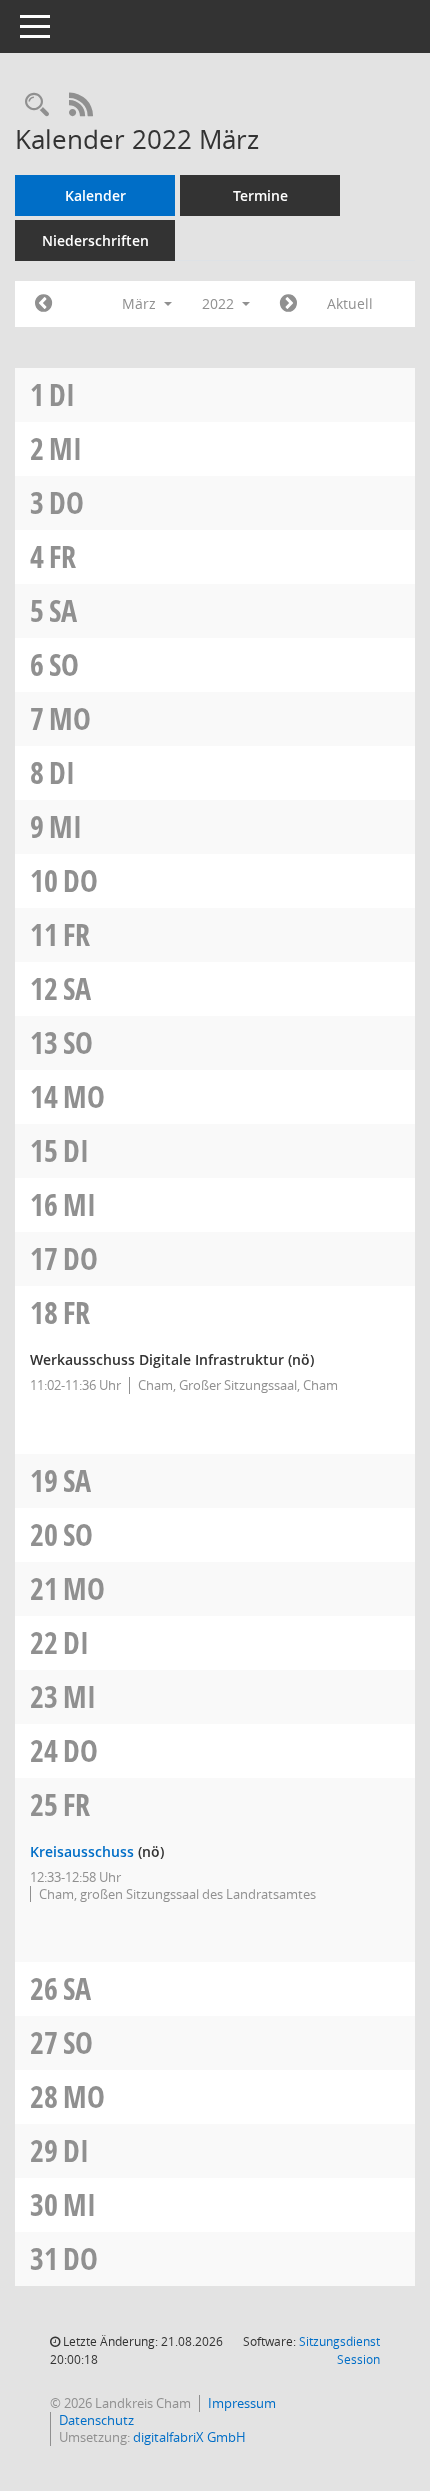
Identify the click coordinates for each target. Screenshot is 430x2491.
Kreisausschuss (82, 1851)
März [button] (141, 303)
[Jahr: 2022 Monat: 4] (288, 304)
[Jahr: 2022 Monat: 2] (43, 304)
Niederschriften (95, 240)
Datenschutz (96, 2420)
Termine (260, 195)
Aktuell (350, 303)
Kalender (95, 195)
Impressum (242, 2403)
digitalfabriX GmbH (189, 2437)
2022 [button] (220, 303)
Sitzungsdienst (339, 2350)
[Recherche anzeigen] (37, 105)
